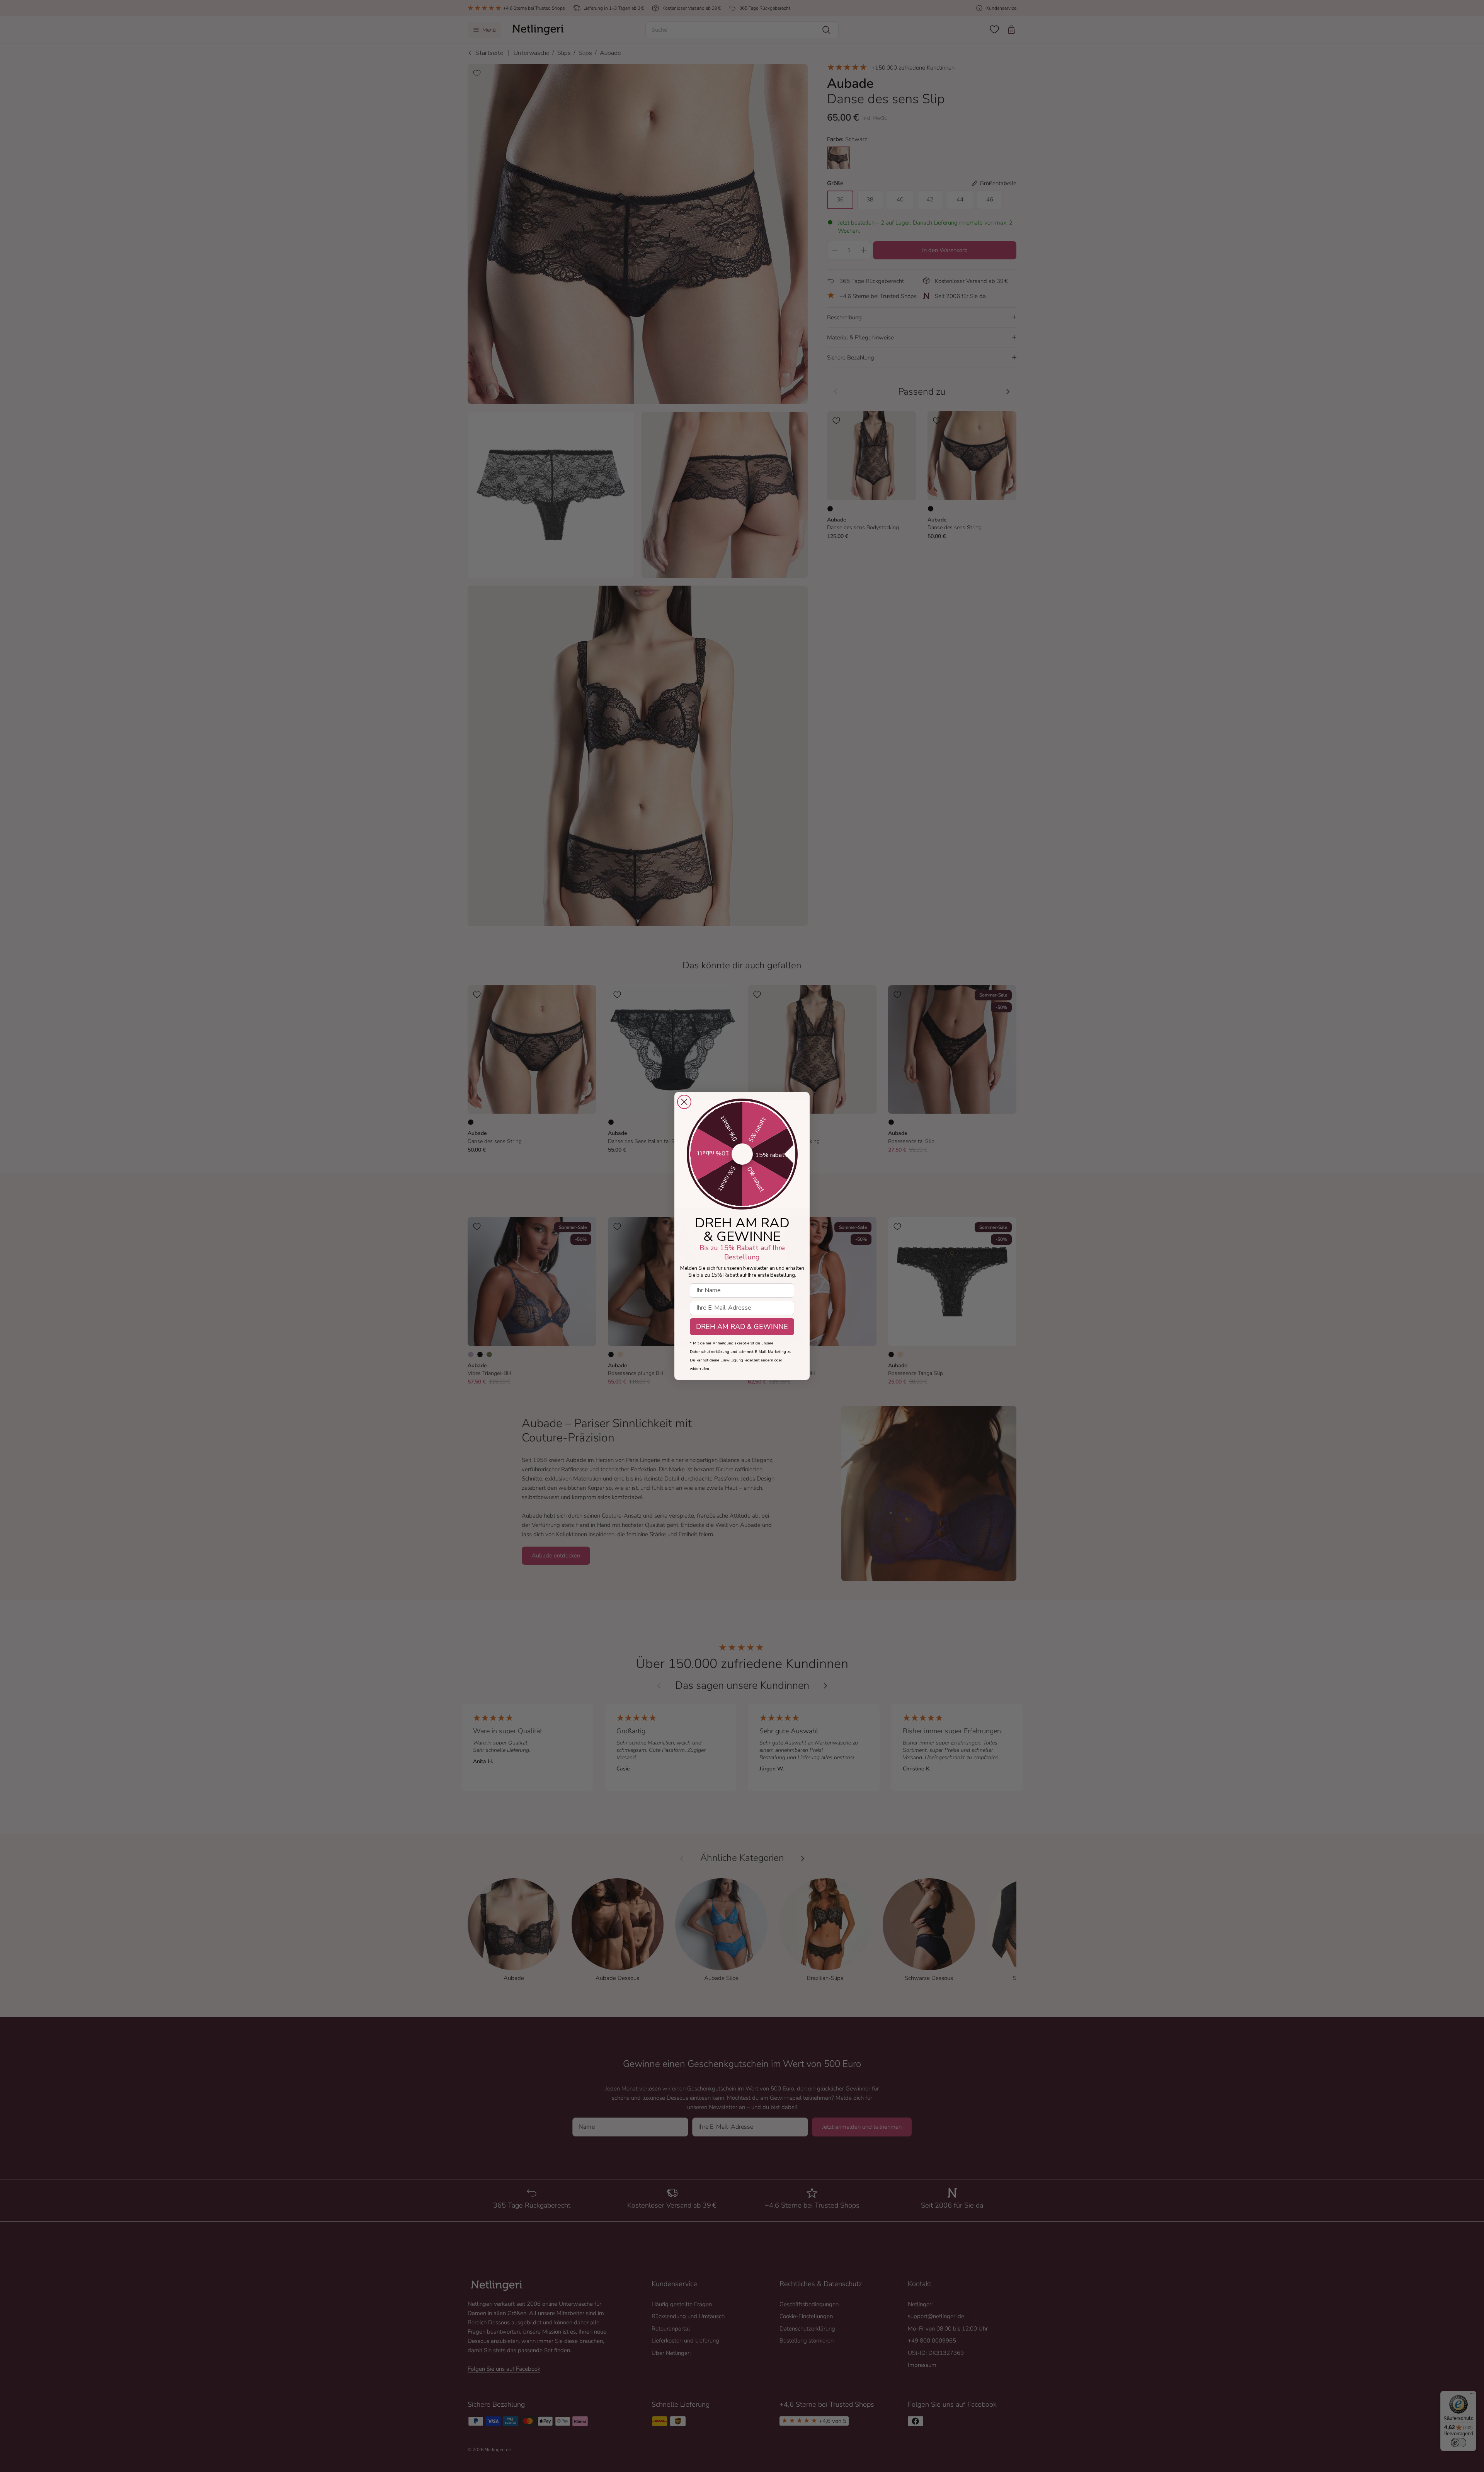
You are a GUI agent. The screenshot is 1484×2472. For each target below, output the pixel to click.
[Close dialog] (684, 1102)
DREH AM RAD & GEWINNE (742, 1327)
